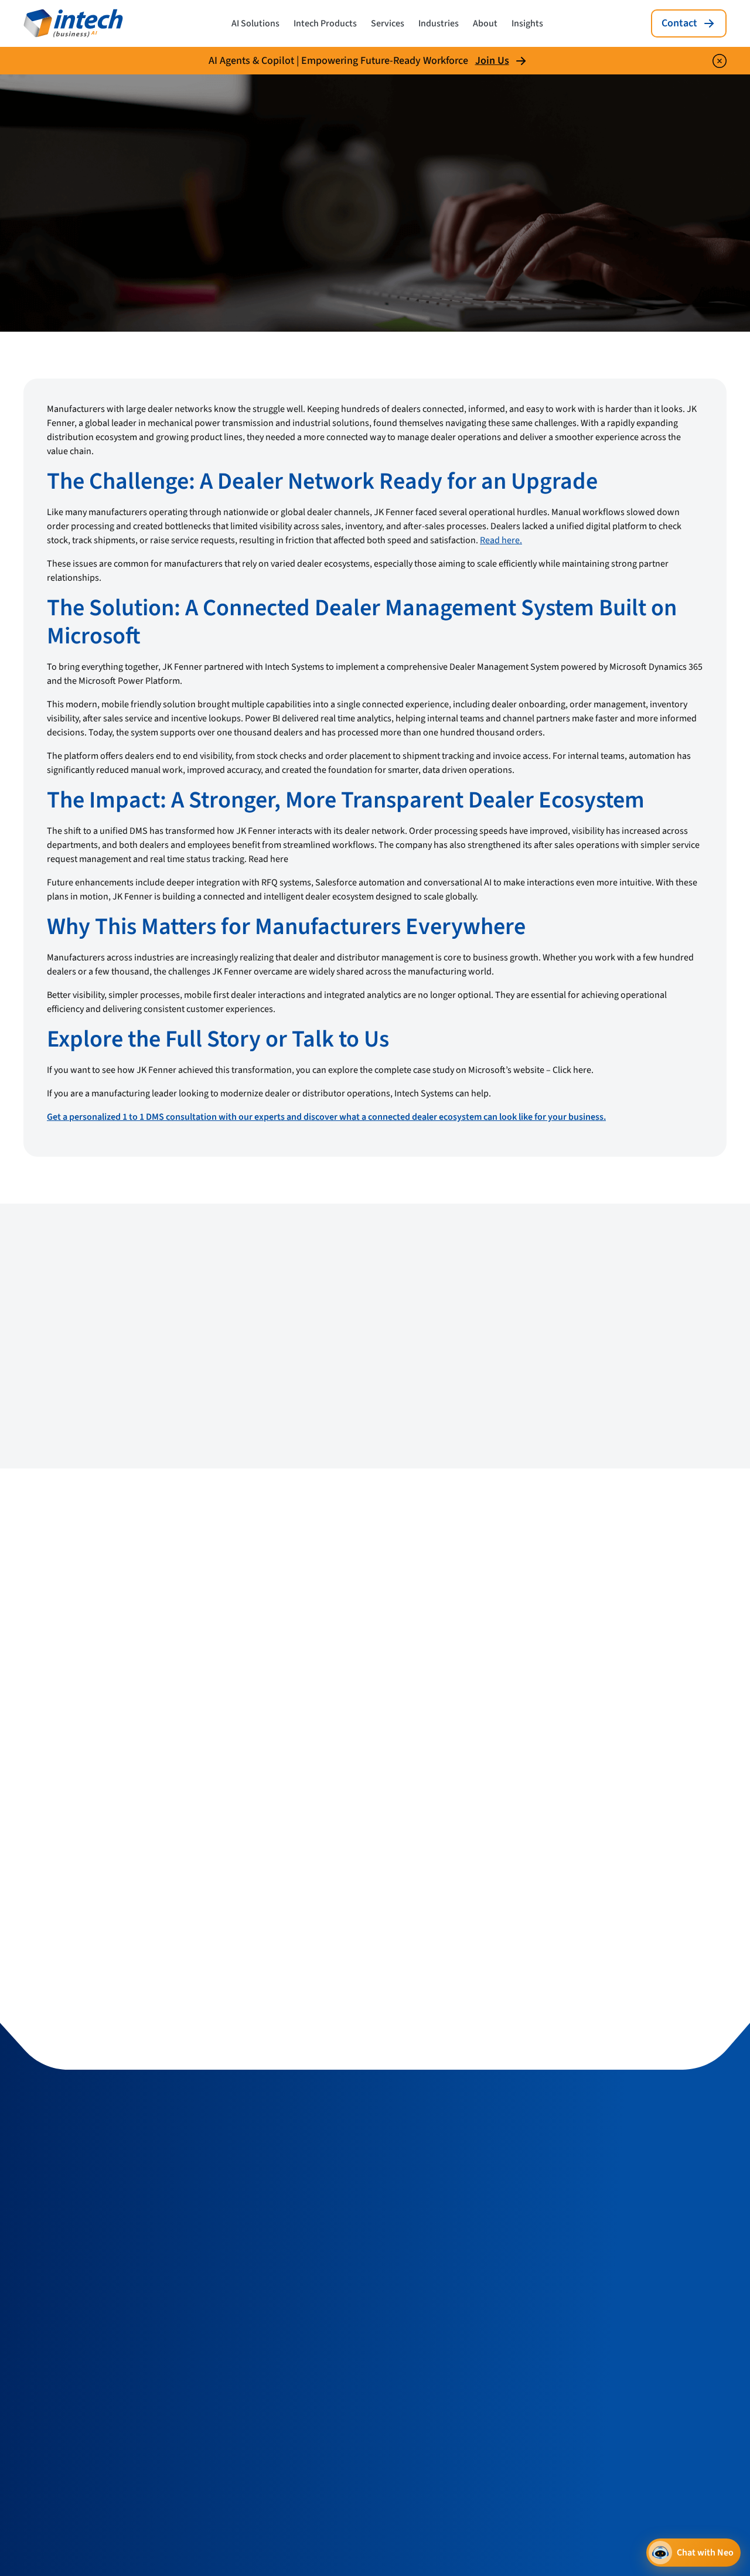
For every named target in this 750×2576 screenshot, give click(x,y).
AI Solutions (255, 23)
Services (388, 23)
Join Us (492, 61)
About (485, 23)
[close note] (720, 61)
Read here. (501, 540)
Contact (679, 23)
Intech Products (325, 23)
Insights (527, 23)
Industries (439, 23)
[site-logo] (73, 23)
